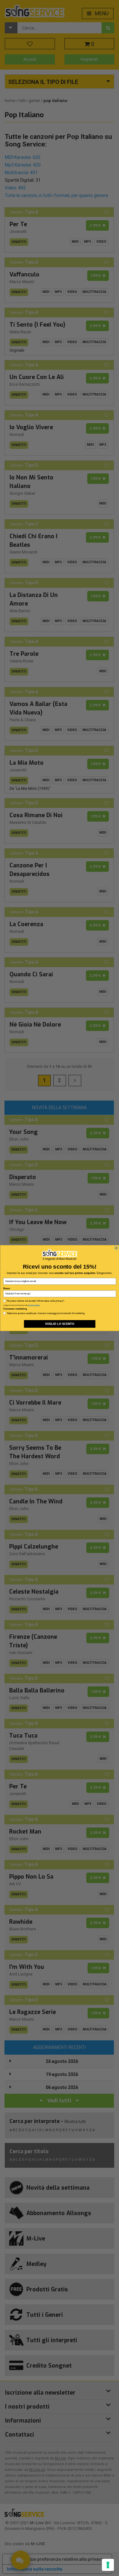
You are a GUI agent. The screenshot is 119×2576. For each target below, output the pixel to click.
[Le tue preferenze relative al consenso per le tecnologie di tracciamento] (108, 2565)
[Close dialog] (116, 1248)
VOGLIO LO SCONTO (59, 1324)
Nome (7, 1288)
